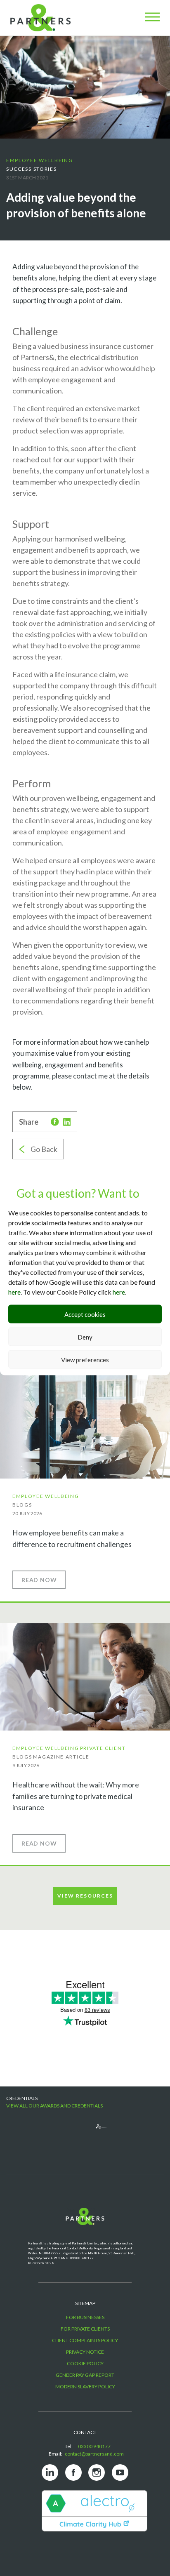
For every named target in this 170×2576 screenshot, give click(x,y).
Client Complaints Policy (85, 2340)
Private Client (103, 1748)
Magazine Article (61, 1757)
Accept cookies (85, 1314)
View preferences (85, 1359)
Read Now (39, 1580)
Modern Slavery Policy (85, 2386)
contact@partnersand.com (94, 2454)
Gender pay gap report (85, 2375)
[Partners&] (47, 2224)
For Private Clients (85, 2329)
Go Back (44, 1149)
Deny (85, 1337)
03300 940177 (94, 2446)
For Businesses (85, 2317)
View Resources (85, 1896)
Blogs (22, 1505)
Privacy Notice (85, 2352)
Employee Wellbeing (40, 160)
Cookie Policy (85, 2363)
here (14, 1292)
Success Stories (32, 169)
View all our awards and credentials (54, 2106)
